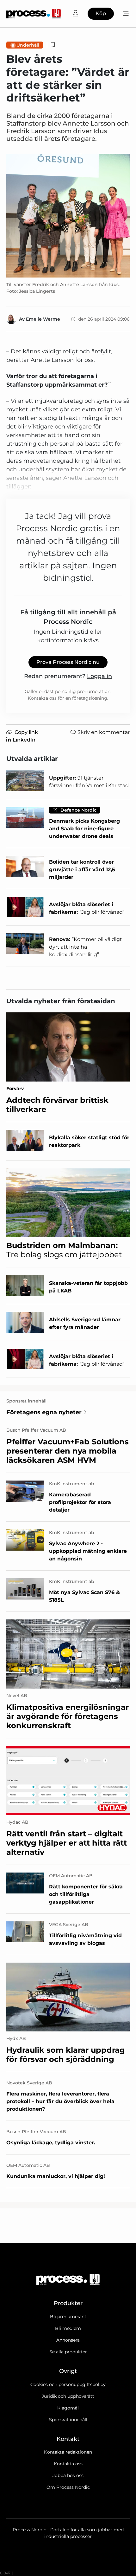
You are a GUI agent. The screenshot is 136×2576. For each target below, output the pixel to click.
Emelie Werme (43, 319)
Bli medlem (68, 2328)
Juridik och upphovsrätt (68, 2396)
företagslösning (90, 698)
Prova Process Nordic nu (68, 662)
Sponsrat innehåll (68, 2420)
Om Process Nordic (68, 2487)
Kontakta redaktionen (68, 2452)
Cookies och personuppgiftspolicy (68, 2384)
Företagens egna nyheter (44, 1412)
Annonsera (68, 2340)
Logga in (99, 676)
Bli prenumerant (68, 2317)
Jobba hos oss (68, 2475)
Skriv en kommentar (104, 732)
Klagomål (68, 2408)
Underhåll (28, 45)
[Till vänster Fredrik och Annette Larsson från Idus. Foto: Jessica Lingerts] (68, 216)
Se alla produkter (68, 2352)
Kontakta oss (68, 2464)
